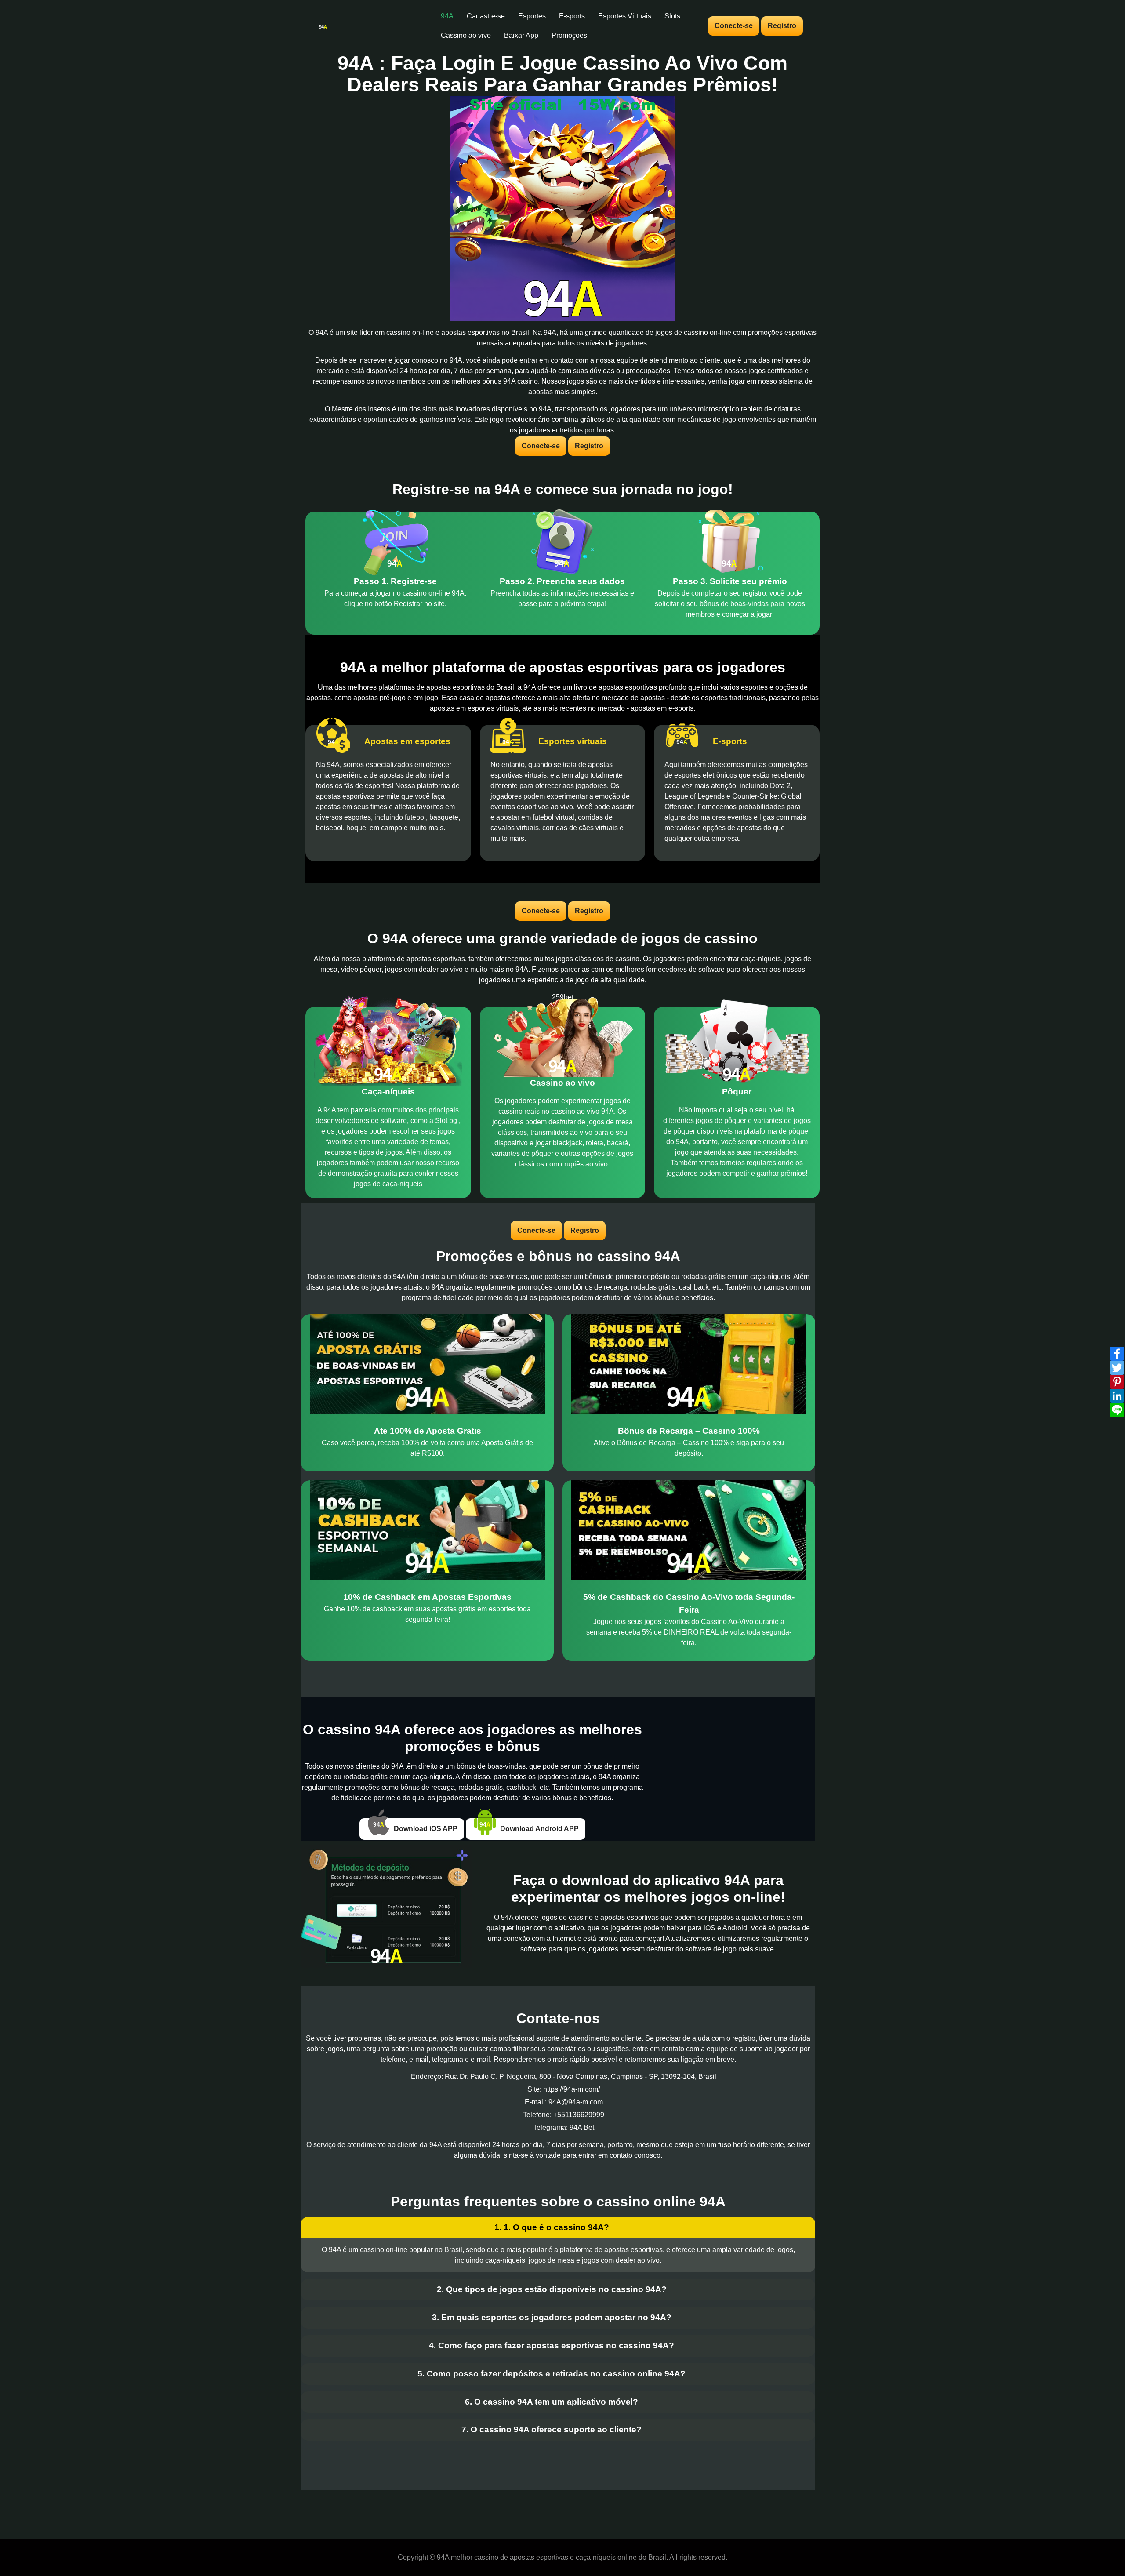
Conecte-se (734, 26)
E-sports (572, 16)
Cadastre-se (486, 16)
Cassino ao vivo (466, 35)
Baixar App (521, 35)
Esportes (532, 16)
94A (447, 16)
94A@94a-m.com (576, 2102)
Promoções (569, 35)
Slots (672, 16)
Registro (782, 26)
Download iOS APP (425, 1829)
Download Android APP (539, 1829)
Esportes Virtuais (625, 16)
